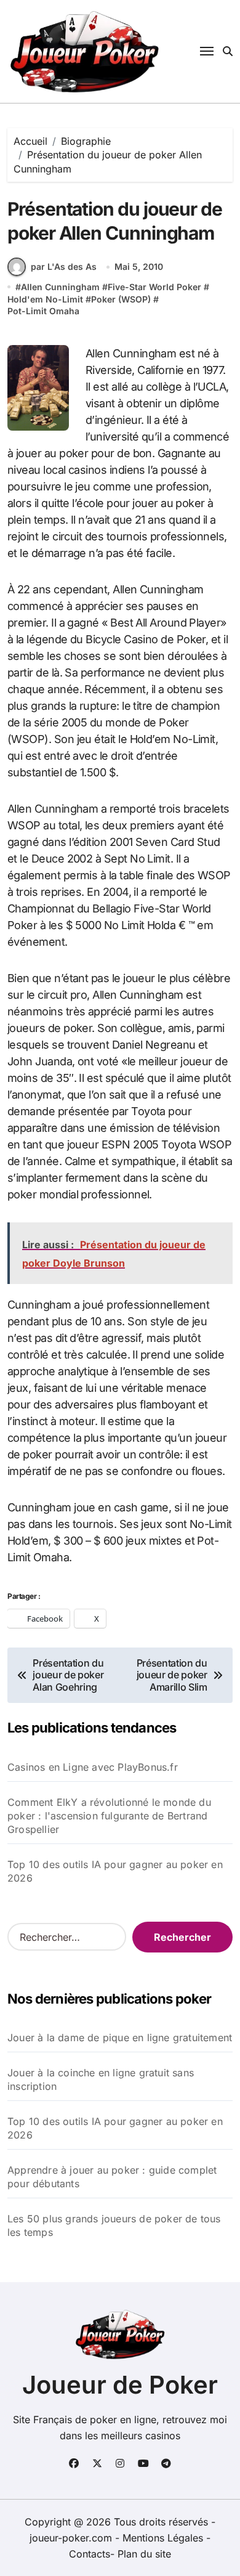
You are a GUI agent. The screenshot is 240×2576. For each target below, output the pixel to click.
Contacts (90, 2554)
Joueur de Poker (120, 2385)
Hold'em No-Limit (45, 299)
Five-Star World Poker (154, 287)
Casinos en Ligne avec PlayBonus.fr (93, 1767)
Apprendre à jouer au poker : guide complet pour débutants (112, 2177)
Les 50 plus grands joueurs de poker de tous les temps (114, 2225)
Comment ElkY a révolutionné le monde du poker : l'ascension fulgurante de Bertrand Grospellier (109, 1816)
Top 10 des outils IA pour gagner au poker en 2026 (115, 1871)
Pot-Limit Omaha (43, 311)
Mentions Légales (164, 2538)
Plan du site (144, 2554)
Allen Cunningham (60, 287)
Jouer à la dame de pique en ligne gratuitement (120, 2038)
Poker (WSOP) (121, 299)
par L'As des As (64, 266)
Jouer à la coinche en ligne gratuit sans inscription (101, 2079)
